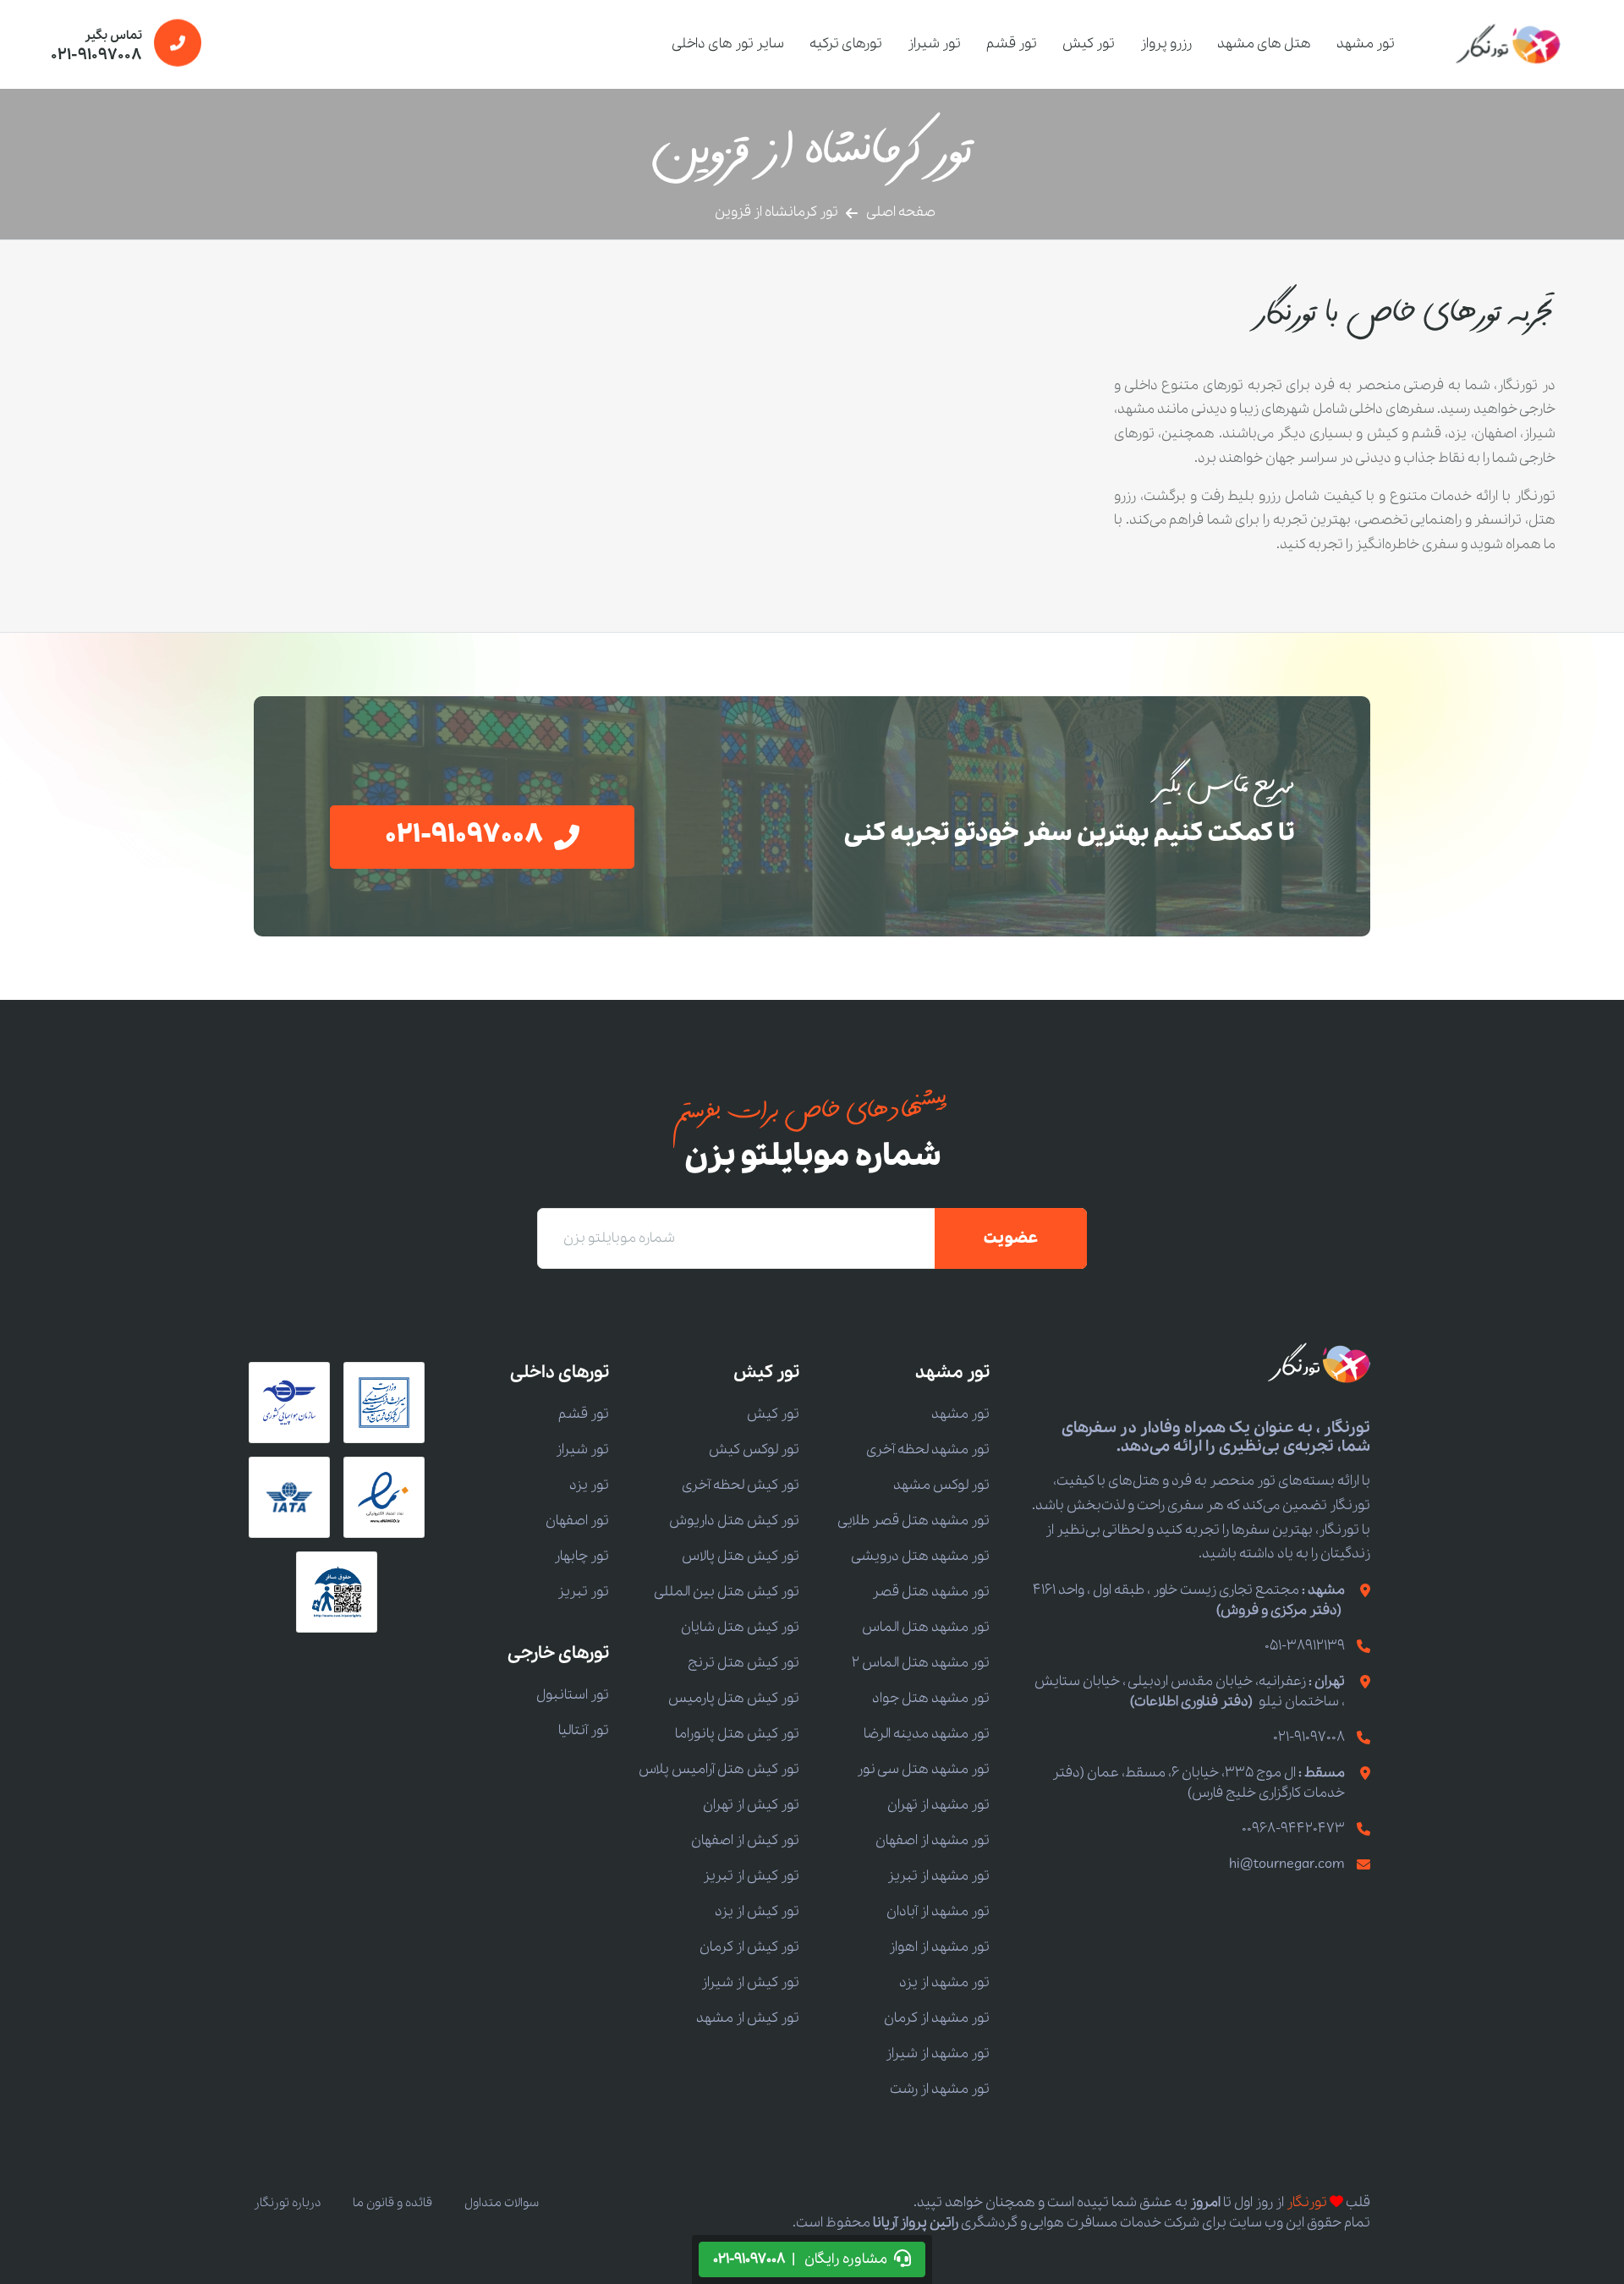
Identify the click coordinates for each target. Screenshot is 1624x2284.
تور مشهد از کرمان (937, 2018)
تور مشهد (1366, 44)
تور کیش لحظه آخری (741, 1485)
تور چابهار (582, 1556)
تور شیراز (934, 44)
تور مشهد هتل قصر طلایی (913, 1521)
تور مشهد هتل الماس (926, 1627)
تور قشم (1012, 44)
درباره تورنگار (287, 2203)
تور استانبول (573, 1695)
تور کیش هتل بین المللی (727, 1592)
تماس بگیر (96, 47)
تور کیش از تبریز (751, 1876)
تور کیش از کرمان (749, 1947)
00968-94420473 (1293, 1828)
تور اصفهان (577, 1521)
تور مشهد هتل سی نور (923, 1769)
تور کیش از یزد (757, 1911)
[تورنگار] (1509, 44)
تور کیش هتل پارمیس (734, 1698)
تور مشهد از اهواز (939, 1947)
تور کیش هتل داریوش (734, 1521)
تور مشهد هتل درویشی (920, 1556)
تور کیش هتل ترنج (743, 1663)
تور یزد (589, 1485)
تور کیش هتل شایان (740, 1627)
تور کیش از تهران (751, 1805)
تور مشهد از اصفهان (933, 1840)
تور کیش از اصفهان (745, 1840)
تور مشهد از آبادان (938, 1911)
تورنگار (1307, 2202)
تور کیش (1089, 44)
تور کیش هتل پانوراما (737, 1734)
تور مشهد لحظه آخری (928, 1449)
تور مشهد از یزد (944, 1982)
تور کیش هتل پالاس (741, 1556)
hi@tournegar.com (1287, 1864)
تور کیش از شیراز (750, 1982)
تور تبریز (583, 1592)
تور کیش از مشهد (748, 2018)
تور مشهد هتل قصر (931, 1592)
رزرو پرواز (1166, 44)
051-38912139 (1305, 1646)
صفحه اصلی (901, 212)
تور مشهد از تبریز (938, 1876)
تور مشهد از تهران (938, 1805)
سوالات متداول (502, 2203)
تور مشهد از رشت (940, 2089)
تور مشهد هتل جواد (931, 1698)
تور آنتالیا (584, 1730)
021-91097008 (1309, 1737)
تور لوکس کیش (754, 1449)
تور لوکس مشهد (941, 1485)
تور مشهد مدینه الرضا (927, 1734)
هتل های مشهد (1264, 44)
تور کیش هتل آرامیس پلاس (719, 1769)
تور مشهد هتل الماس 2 (921, 1663)
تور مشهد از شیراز (938, 2053)
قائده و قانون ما (392, 2203)
